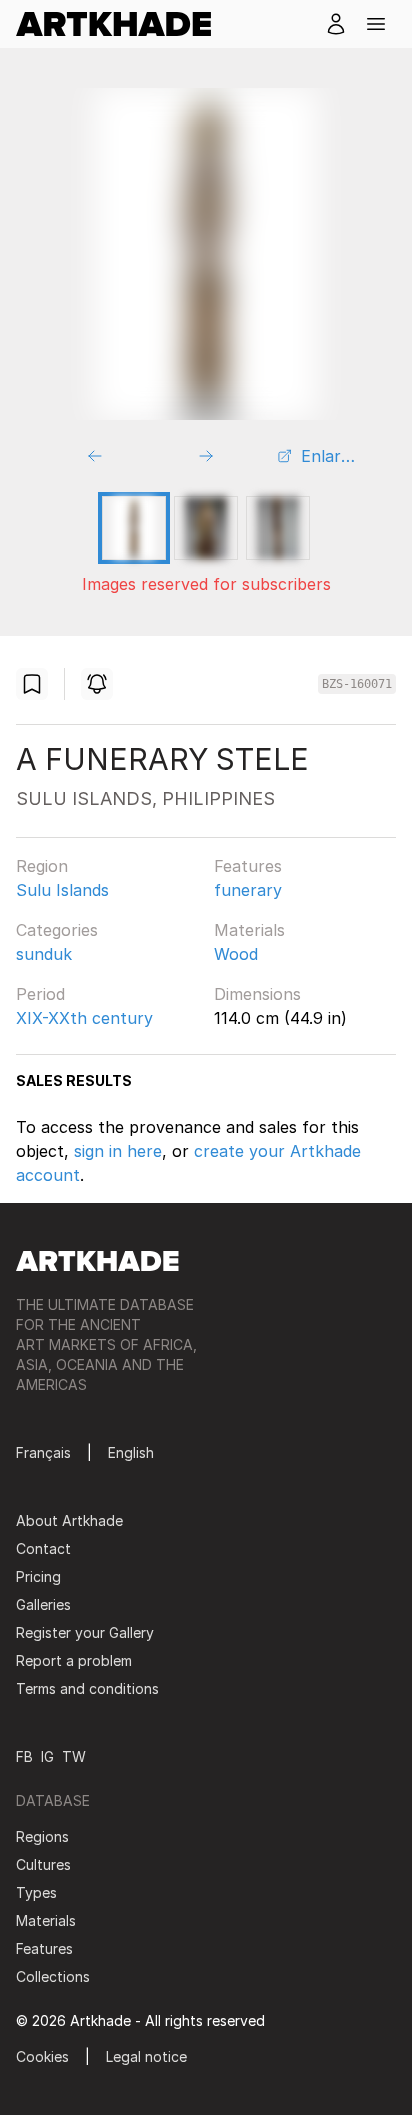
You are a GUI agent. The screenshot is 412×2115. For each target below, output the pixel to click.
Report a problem (74, 1660)
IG (47, 1756)
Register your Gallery (85, 1632)
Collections (53, 1976)
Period (40, 994)
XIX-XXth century (84, 1018)
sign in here (118, 1151)
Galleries (43, 1604)
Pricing (38, 1576)
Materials (249, 930)
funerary (248, 890)
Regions (42, 1836)
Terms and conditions (87, 1688)
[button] (376, 24)
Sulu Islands (62, 890)
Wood (236, 954)
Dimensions (257, 994)
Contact (43, 1548)
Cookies (42, 2056)
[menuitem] (121, 24)
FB (24, 1756)
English (131, 1452)
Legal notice (146, 2056)
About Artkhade (69, 1520)
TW (74, 1756)
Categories (57, 930)
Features (248, 866)
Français (43, 1452)
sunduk (44, 954)
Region (42, 866)
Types (36, 1892)
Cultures (43, 1864)
